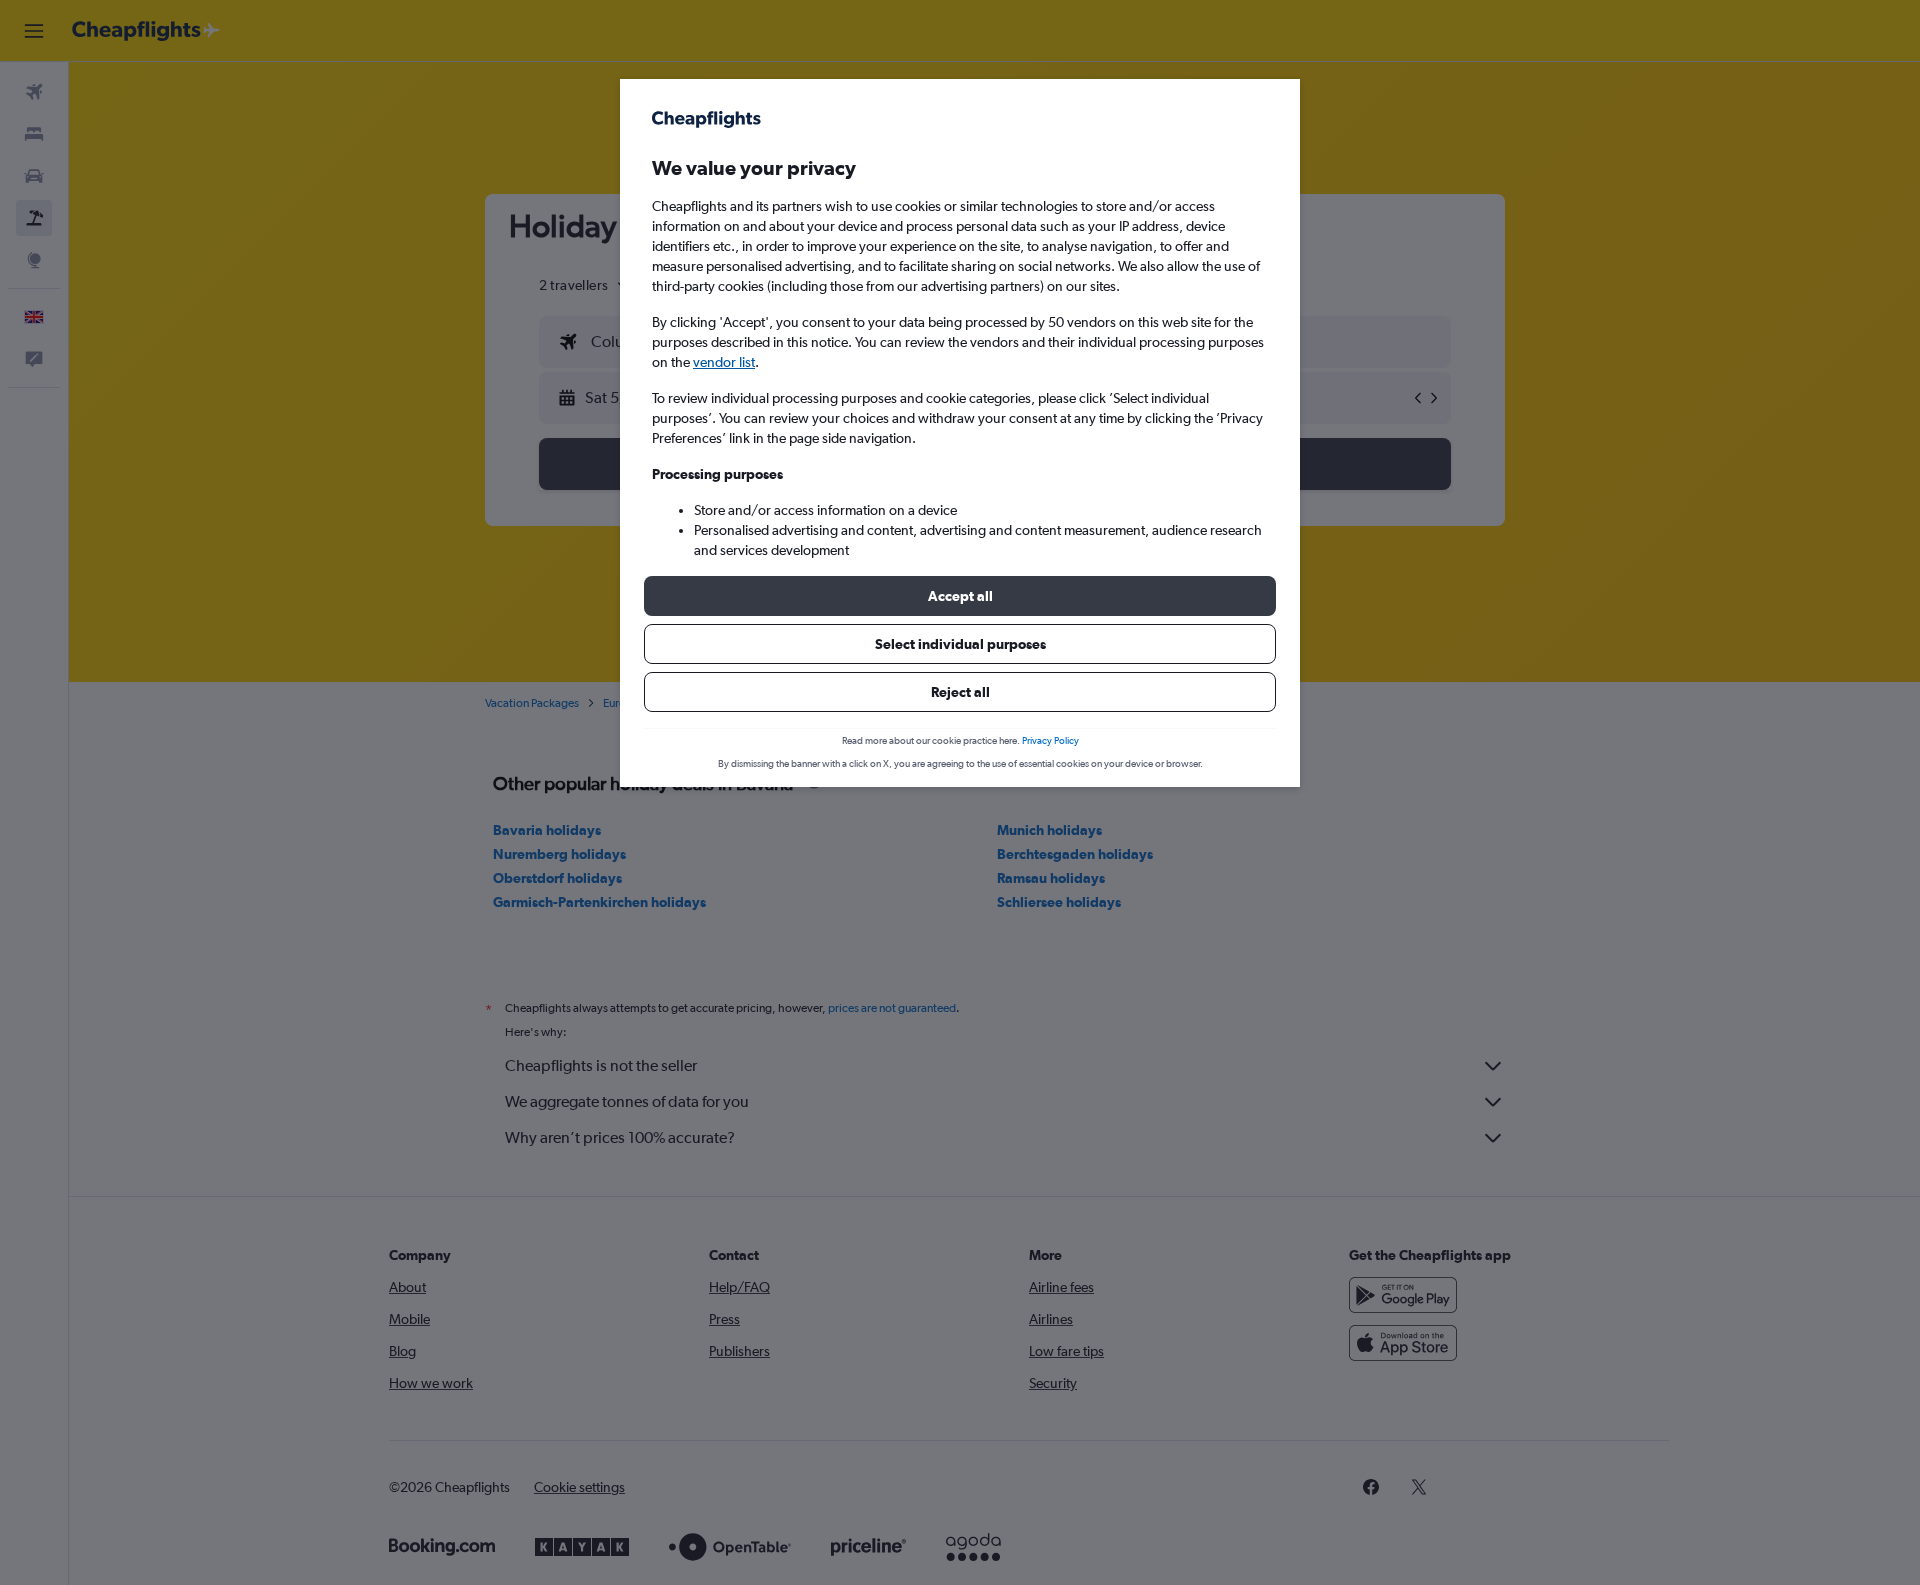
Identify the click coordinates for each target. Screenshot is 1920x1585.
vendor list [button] (724, 362)
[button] (960, 596)
